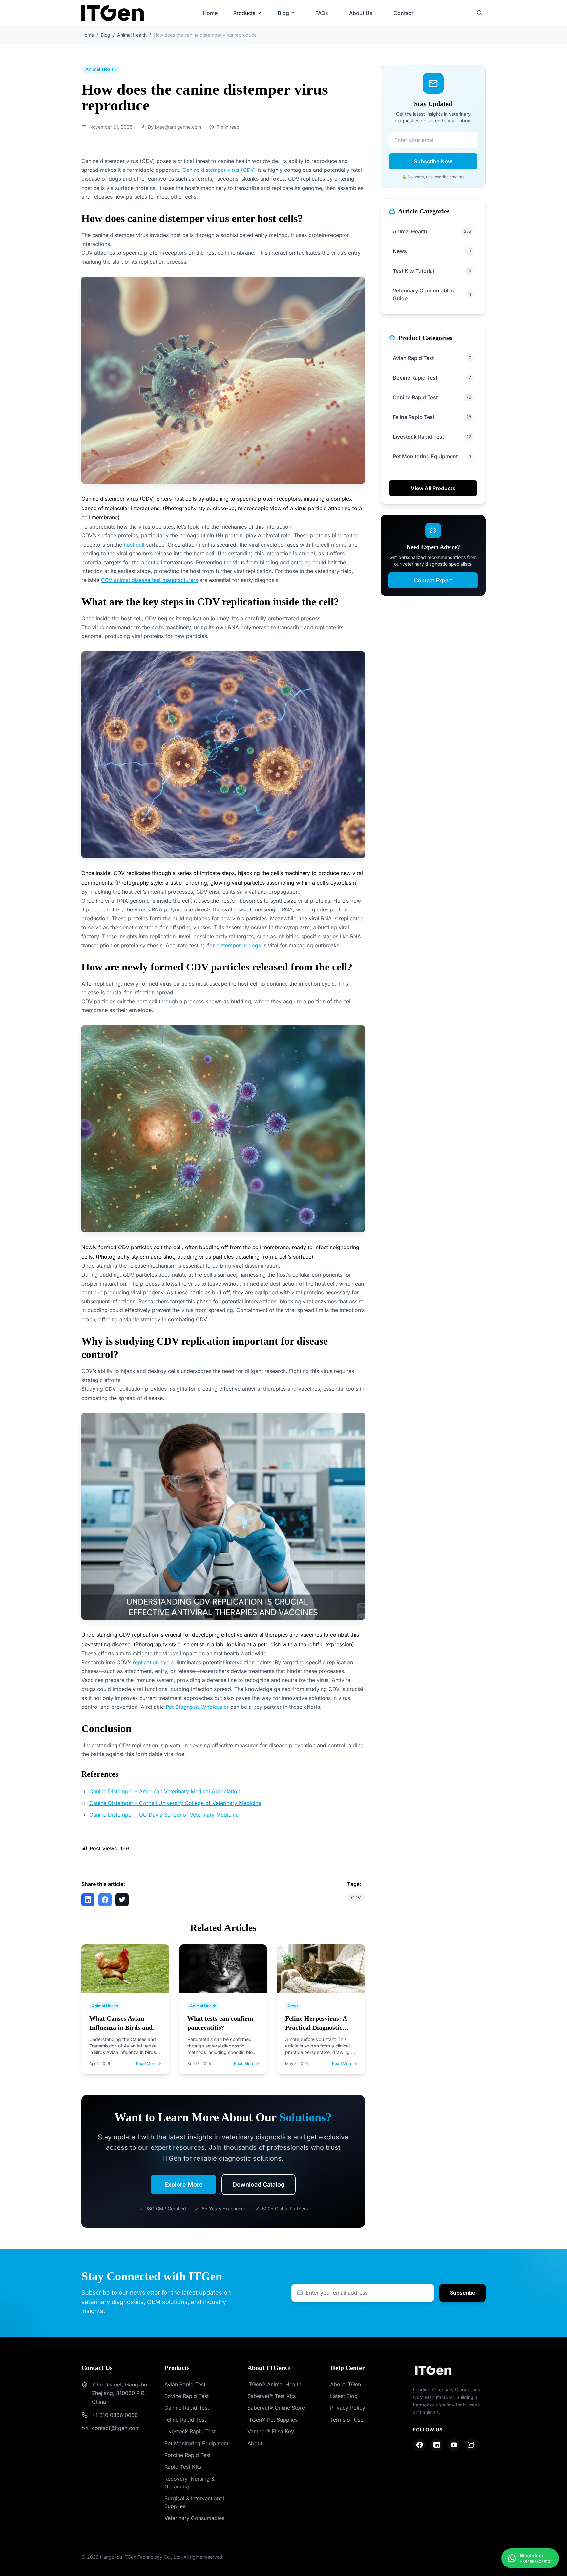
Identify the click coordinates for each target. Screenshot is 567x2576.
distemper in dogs (239, 945)
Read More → (149, 2063)
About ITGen (346, 2384)
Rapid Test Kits (183, 2467)
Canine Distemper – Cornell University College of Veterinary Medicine (175, 1803)
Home (210, 13)
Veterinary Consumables (194, 2518)
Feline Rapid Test (185, 2420)
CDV (356, 1897)
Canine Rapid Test (187, 2408)
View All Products (433, 488)
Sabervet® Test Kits (272, 2396)
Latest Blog (344, 2396)
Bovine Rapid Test (187, 2396)
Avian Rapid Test (185, 2384)
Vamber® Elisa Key (271, 2431)
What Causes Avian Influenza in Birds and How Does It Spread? (121, 2027)
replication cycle (153, 1662)
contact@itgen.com (116, 2428)
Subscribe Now (433, 161)
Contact (403, 13)
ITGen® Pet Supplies (273, 2420)
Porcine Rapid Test (188, 2455)
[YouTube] (454, 2445)
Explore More (184, 2184)
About (255, 2443)
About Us (361, 13)
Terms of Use (347, 2420)
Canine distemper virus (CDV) (219, 170)
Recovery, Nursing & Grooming (189, 2483)
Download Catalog (259, 2184)
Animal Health (132, 35)
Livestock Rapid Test (190, 2431)
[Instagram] (471, 2445)
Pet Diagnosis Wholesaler (197, 1707)
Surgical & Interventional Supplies (194, 2502)
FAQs (322, 13)
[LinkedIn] (437, 2445)
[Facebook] (420, 2445)
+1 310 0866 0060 (115, 2415)
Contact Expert (433, 580)
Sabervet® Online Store (276, 2408)
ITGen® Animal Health (274, 2384)
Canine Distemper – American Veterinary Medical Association (165, 1791)
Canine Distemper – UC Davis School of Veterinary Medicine (164, 1815)
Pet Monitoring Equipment (196, 2443)
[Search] (480, 13)
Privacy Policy (348, 2408)
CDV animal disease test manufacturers (149, 580)
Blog (283, 13)
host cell (134, 545)
